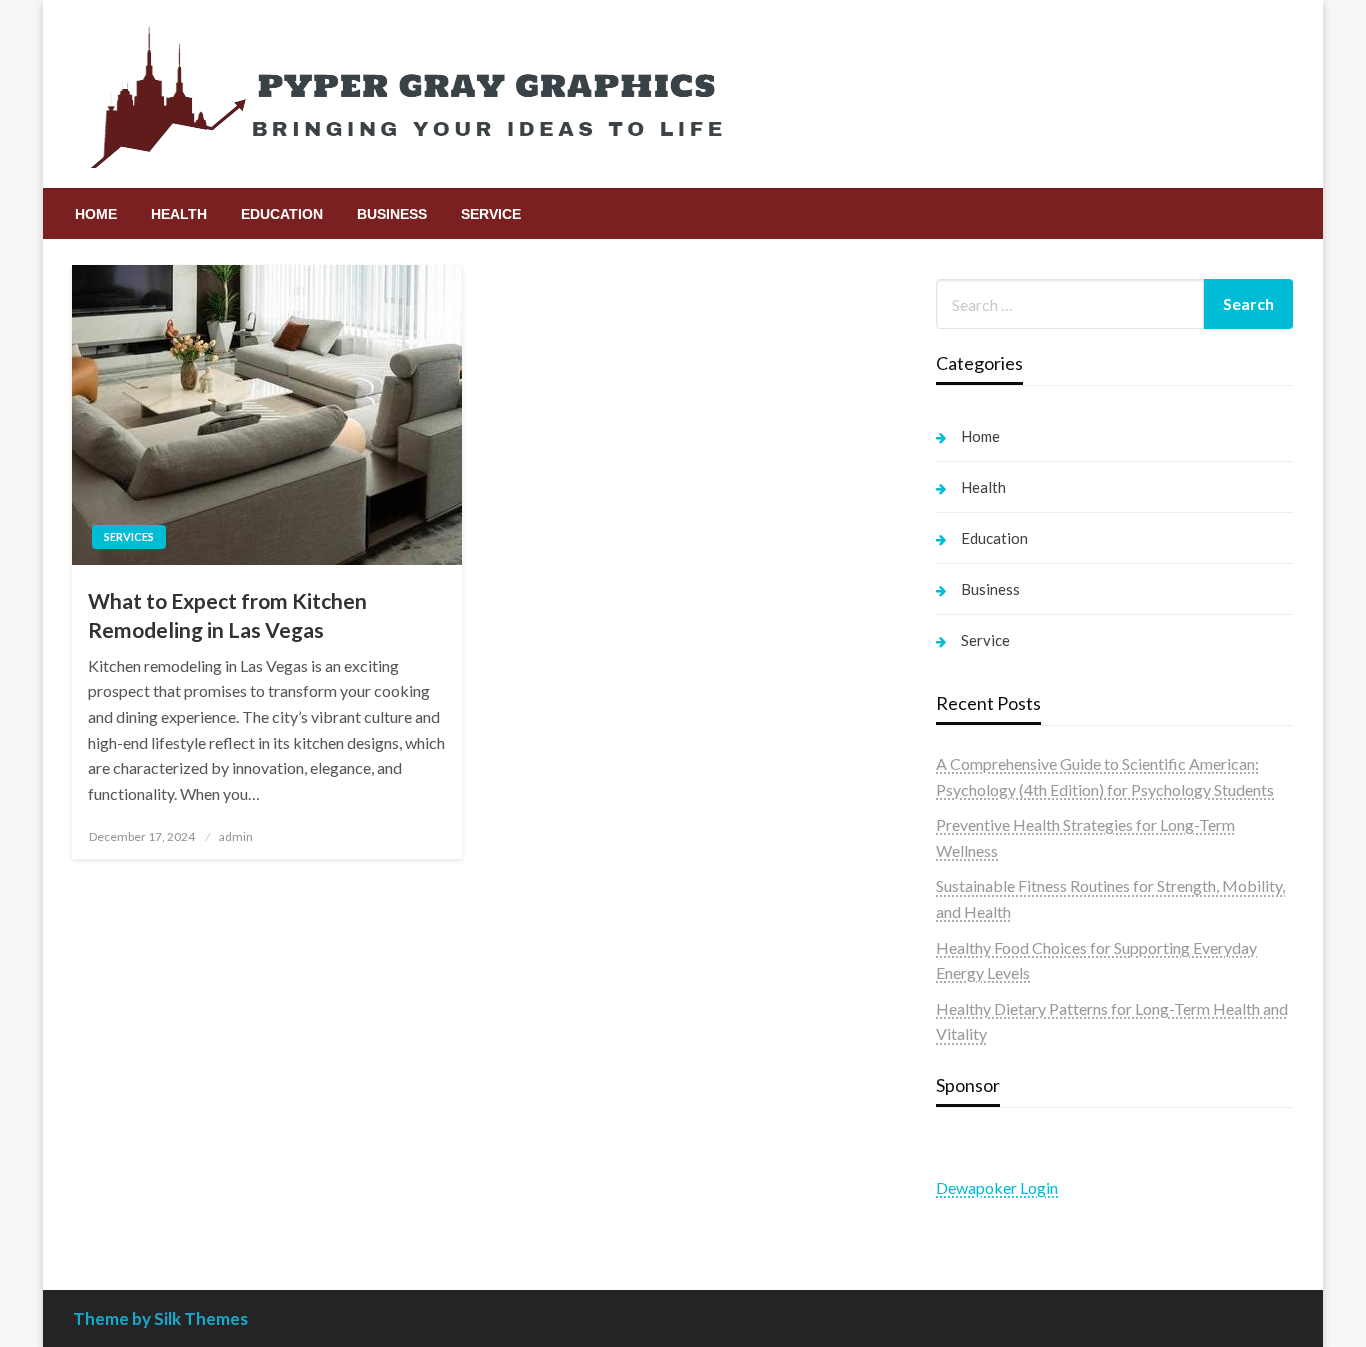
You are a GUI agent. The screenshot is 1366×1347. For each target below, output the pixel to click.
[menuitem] (96, 214)
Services (129, 536)
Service (491, 214)
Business (392, 214)
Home (96, 214)
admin (236, 836)
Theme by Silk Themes (160, 1318)
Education (282, 214)
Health (179, 214)
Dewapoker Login (997, 1187)
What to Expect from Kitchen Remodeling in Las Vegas (227, 615)
